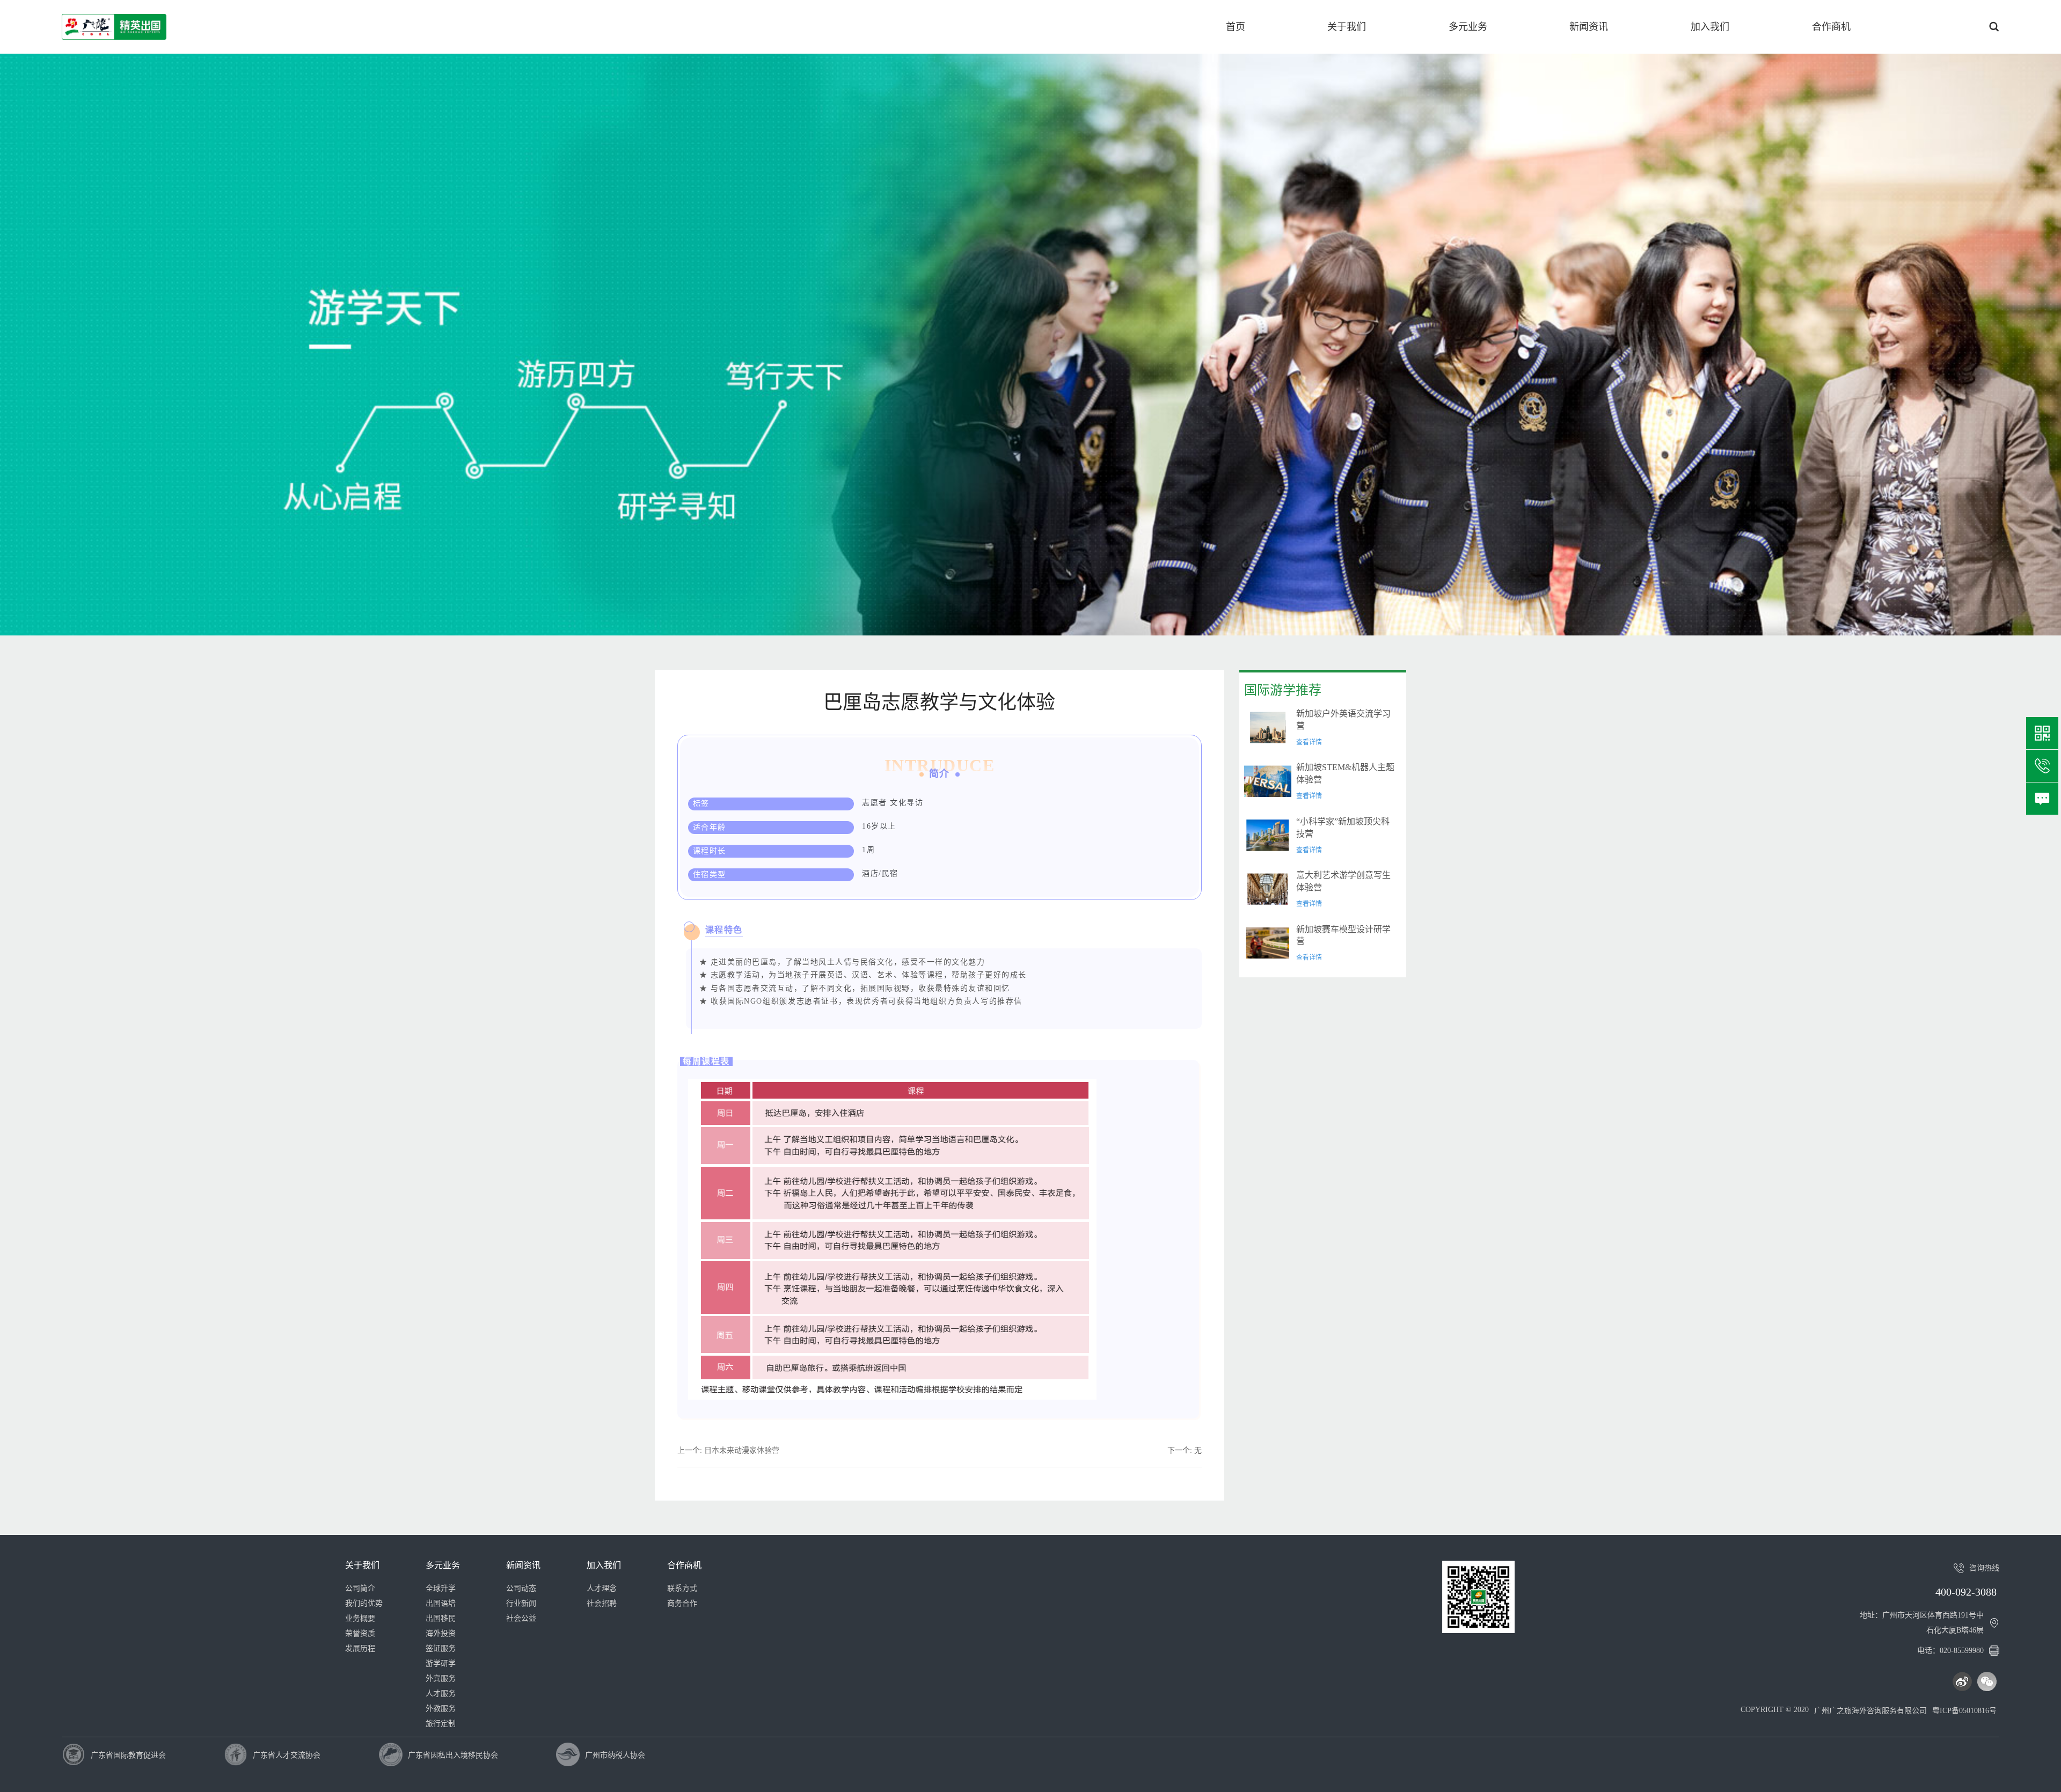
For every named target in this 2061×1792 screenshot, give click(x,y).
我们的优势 (364, 1603)
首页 (1236, 27)
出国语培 (441, 1603)
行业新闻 (521, 1603)
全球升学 (441, 1588)
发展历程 (360, 1648)
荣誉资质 (360, 1633)
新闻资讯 (1589, 27)
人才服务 (441, 1694)
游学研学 (441, 1663)
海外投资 (441, 1633)
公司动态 (521, 1588)
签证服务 (441, 1648)
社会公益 (521, 1618)
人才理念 (602, 1588)
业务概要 (360, 1618)
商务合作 (682, 1603)
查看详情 (1309, 742)
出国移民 (441, 1618)
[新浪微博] (1962, 1681)
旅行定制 (441, 1724)
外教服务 (441, 1709)
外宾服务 (441, 1678)
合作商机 (1831, 27)
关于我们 (1347, 27)
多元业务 (1468, 27)
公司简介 (360, 1588)
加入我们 (1710, 27)
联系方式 (682, 1588)
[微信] (1987, 1681)
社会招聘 (602, 1603)
